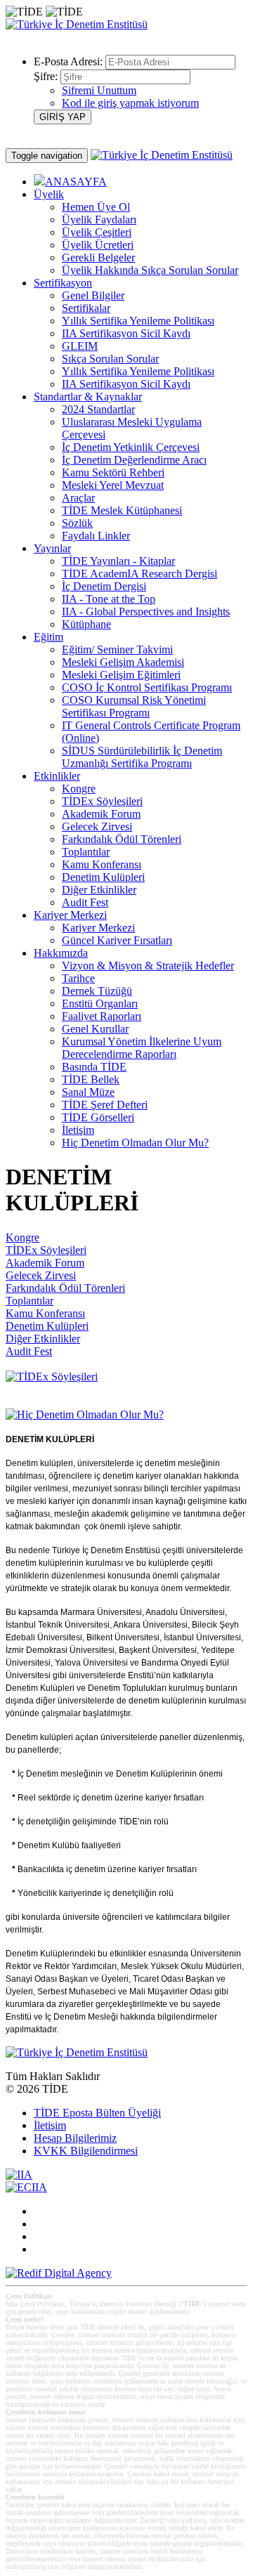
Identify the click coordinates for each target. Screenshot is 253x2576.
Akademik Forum (101, 814)
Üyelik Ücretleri (98, 245)
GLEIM (80, 346)
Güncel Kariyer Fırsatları (117, 940)
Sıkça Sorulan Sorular (110, 359)
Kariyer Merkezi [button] (70, 915)
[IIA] (19, 2175)
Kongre (79, 789)
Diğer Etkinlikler (99, 890)
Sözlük (77, 523)
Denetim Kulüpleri (103, 877)
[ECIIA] (26, 2187)
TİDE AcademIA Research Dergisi (140, 574)
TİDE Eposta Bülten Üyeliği (97, 2113)
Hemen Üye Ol (96, 207)
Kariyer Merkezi (98, 928)
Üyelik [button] (49, 194)
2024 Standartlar (98, 409)
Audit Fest (85, 902)
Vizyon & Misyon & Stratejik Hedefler (148, 966)
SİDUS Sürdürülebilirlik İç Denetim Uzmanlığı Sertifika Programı (142, 757)
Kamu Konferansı (102, 864)
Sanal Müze (88, 1092)
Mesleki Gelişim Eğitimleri (121, 675)
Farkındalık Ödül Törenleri (122, 839)
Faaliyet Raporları (102, 1016)
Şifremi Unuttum (99, 90)
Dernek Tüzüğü (97, 991)
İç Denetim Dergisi (104, 586)
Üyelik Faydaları (99, 220)
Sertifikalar (86, 308)
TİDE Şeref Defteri (105, 1105)
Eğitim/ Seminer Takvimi (117, 649)
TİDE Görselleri (98, 1117)
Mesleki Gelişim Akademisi (123, 662)
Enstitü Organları (100, 1003)
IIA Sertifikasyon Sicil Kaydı (126, 333)
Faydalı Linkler (96, 536)
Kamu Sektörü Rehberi (113, 472)
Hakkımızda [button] (61, 953)
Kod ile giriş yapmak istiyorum (130, 103)
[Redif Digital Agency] (59, 2273)
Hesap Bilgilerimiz (75, 2138)
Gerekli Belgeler (98, 257)
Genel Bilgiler (93, 295)
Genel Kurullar (95, 1029)
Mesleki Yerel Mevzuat (113, 485)
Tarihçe (78, 978)
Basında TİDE (94, 1067)
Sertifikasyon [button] (63, 283)
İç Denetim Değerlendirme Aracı (134, 460)
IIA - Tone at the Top (109, 599)
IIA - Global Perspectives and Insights (146, 612)
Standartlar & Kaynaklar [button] (88, 397)
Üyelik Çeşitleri (97, 232)
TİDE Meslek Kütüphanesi (122, 510)
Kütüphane (86, 624)
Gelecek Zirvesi (97, 826)
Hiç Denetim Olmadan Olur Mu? (135, 1143)
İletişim (78, 1130)
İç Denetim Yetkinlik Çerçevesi (131, 447)
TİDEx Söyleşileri (102, 801)
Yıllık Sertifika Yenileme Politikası (138, 321)
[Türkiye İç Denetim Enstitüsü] (77, 24)
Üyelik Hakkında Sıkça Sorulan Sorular (150, 270)
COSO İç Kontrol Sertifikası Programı (147, 687)
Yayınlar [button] (52, 548)
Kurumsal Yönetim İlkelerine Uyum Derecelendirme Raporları (142, 1048)
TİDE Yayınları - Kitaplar (118, 561)
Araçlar (78, 498)
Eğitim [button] (48, 637)
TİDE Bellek (91, 1079)
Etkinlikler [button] (57, 776)
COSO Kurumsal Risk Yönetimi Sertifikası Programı (134, 706)
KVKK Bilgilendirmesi (86, 2151)
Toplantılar (86, 852)
